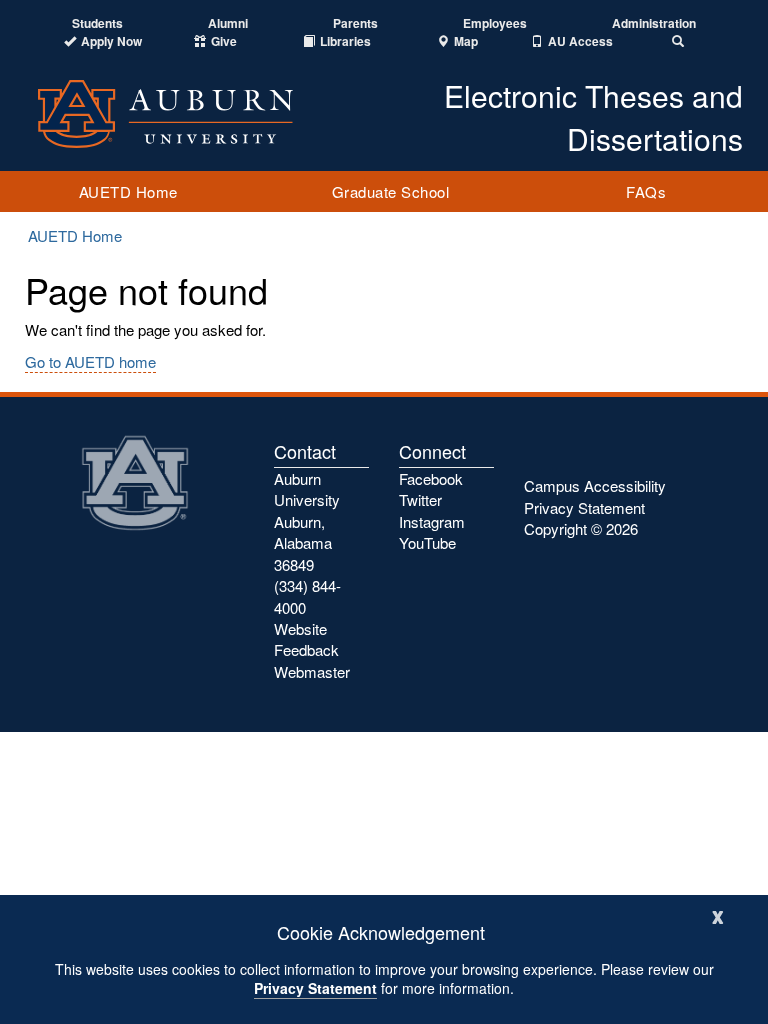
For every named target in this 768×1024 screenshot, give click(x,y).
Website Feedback (306, 639)
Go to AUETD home (90, 361)
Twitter (420, 499)
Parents (355, 23)
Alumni (228, 23)
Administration (654, 23)
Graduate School (391, 191)
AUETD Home (128, 191)
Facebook (431, 478)
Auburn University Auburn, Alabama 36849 (307, 521)
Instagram (432, 521)
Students (97, 23)
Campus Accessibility (595, 485)
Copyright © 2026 (581, 528)
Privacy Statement (315, 988)
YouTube (427, 542)
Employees (495, 23)
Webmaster (312, 671)
